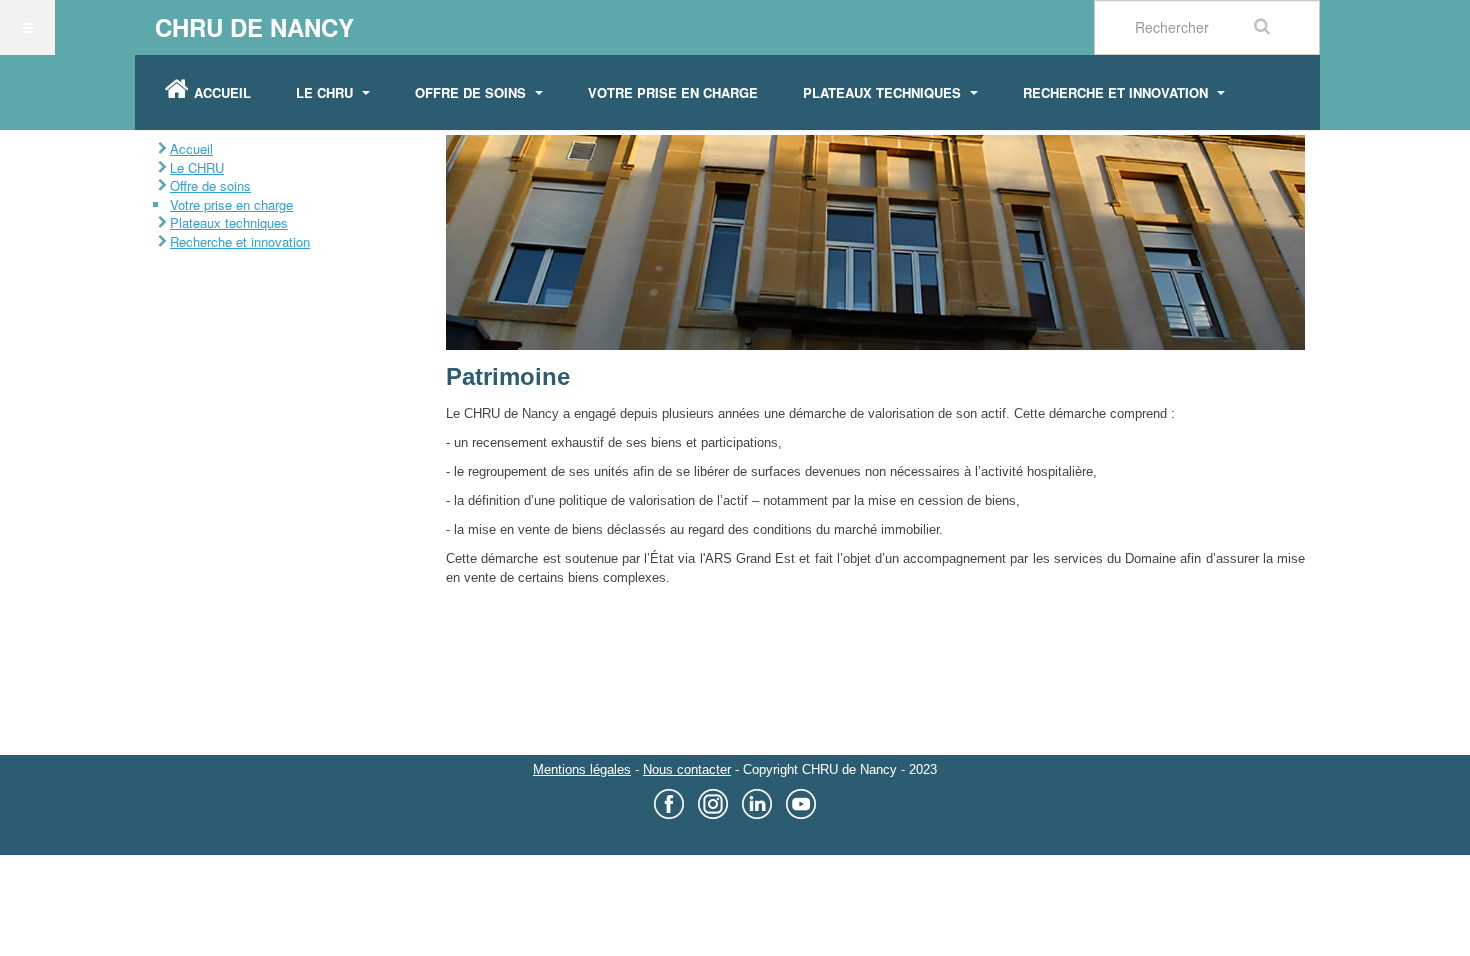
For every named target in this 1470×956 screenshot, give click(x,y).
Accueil (222, 92)
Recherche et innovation (1117, 92)
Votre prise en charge (673, 92)
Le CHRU (326, 92)
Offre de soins (472, 92)
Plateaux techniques (884, 92)
